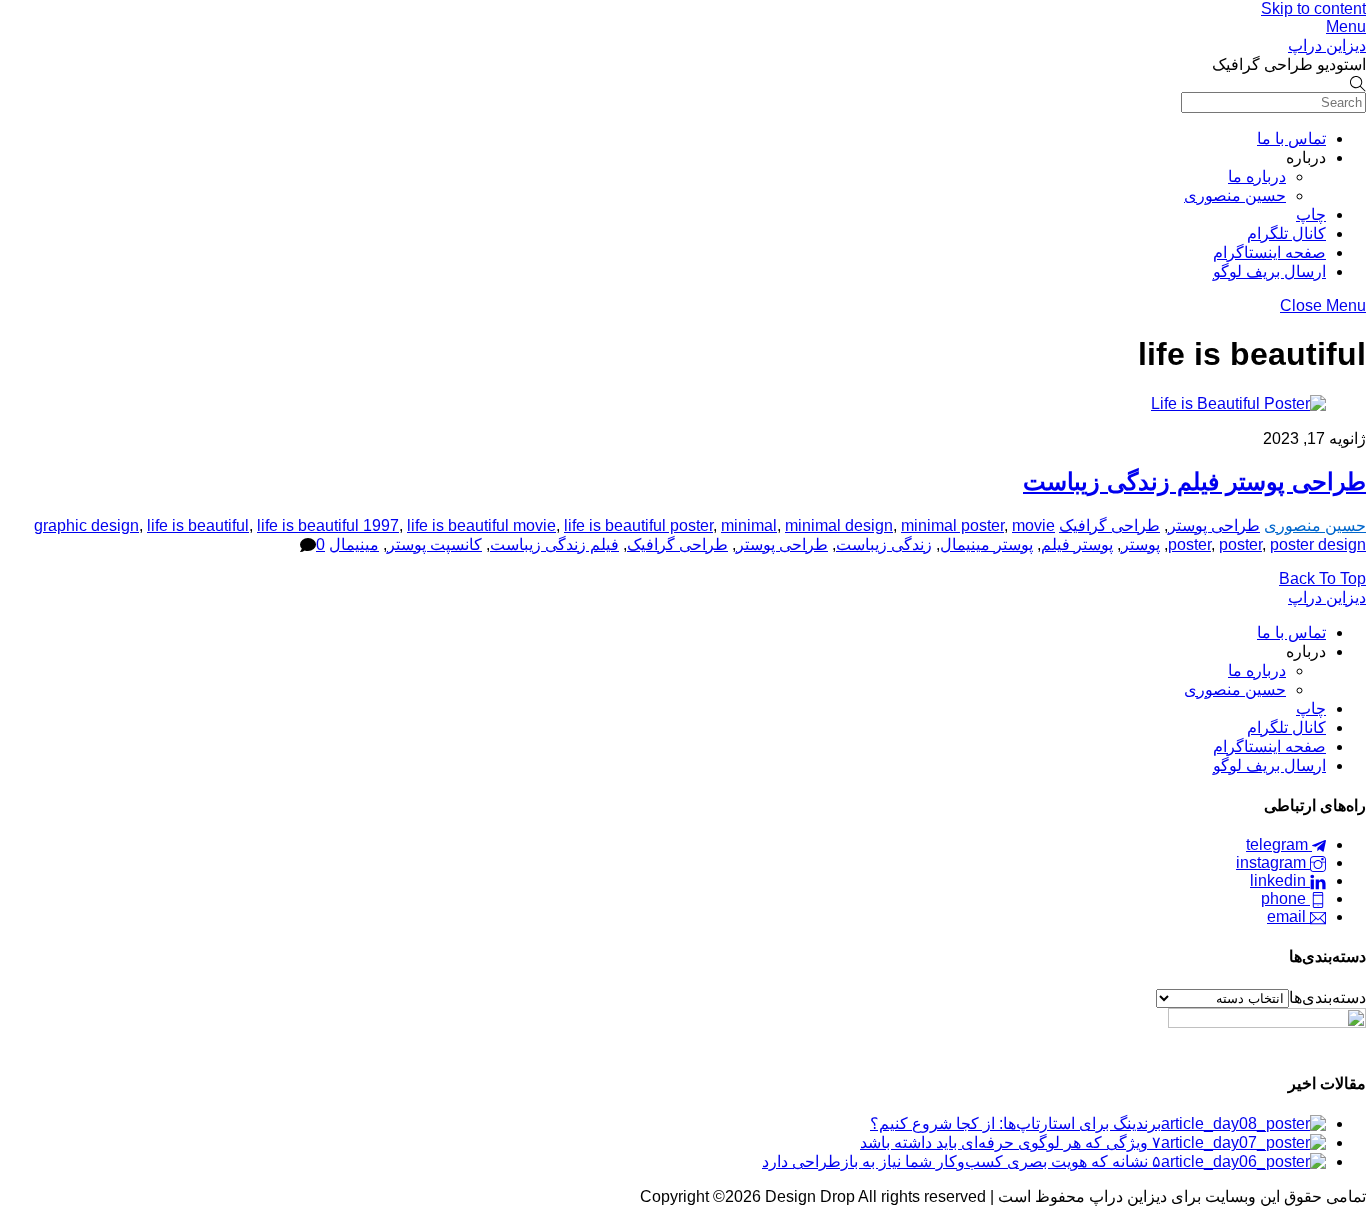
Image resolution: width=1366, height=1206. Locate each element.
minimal (749, 525)
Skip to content (1313, 8)
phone (1285, 898)
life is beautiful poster (638, 525)
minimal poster (952, 525)
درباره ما (1257, 176)
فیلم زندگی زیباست (554, 544)
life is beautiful (198, 525)
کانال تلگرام (1286, 233)
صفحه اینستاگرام (1269, 252)
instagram (1273, 862)
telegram (1279, 844)
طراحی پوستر (1214, 525)
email (1288, 916)
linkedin (1280, 880)
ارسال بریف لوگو (1269, 271)
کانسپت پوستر (434, 544)
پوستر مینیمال (986, 544)
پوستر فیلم (1077, 544)
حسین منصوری (1235, 195)
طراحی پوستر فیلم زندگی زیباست (1194, 481)
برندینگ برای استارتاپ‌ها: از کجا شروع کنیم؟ (1015, 1123)
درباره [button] (1306, 157)
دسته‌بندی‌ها (1327, 997)
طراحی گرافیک (1109, 525)
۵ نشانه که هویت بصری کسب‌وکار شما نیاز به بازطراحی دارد (961, 1161)
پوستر (1140, 544)
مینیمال (354, 544)
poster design (1318, 544)
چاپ (1311, 214)
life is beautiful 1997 (328, 525)
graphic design (86, 525)
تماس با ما (1291, 138)
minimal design (839, 525)
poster (1240, 544)
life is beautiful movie (481, 525)
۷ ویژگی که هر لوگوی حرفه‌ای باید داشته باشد (1010, 1142)
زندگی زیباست (884, 544)
